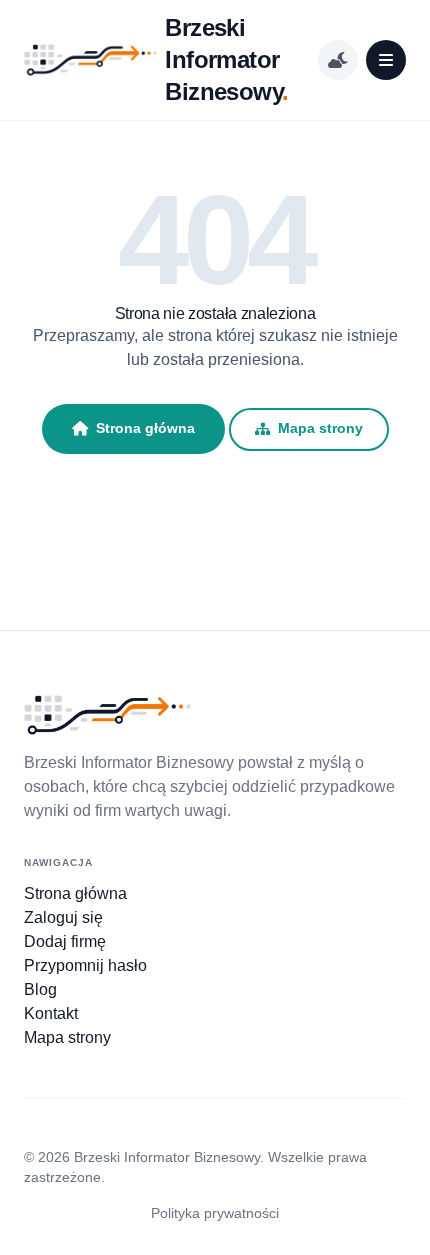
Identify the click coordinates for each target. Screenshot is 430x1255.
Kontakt (51, 1013)
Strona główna (145, 428)
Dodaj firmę (65, 941)
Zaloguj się (63, 917)
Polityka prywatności (215, 1213)
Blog (40, 989)
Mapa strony (320, 428)
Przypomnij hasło (85, 965)
